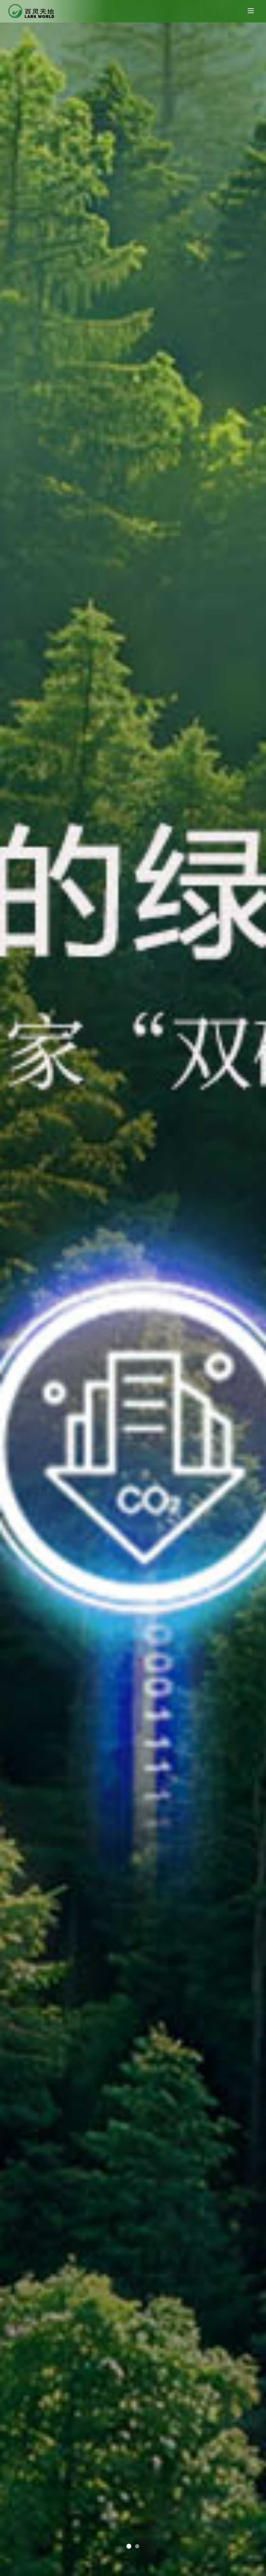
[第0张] (129, 2546)
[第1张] (137, 2546)
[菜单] (251, 11)
